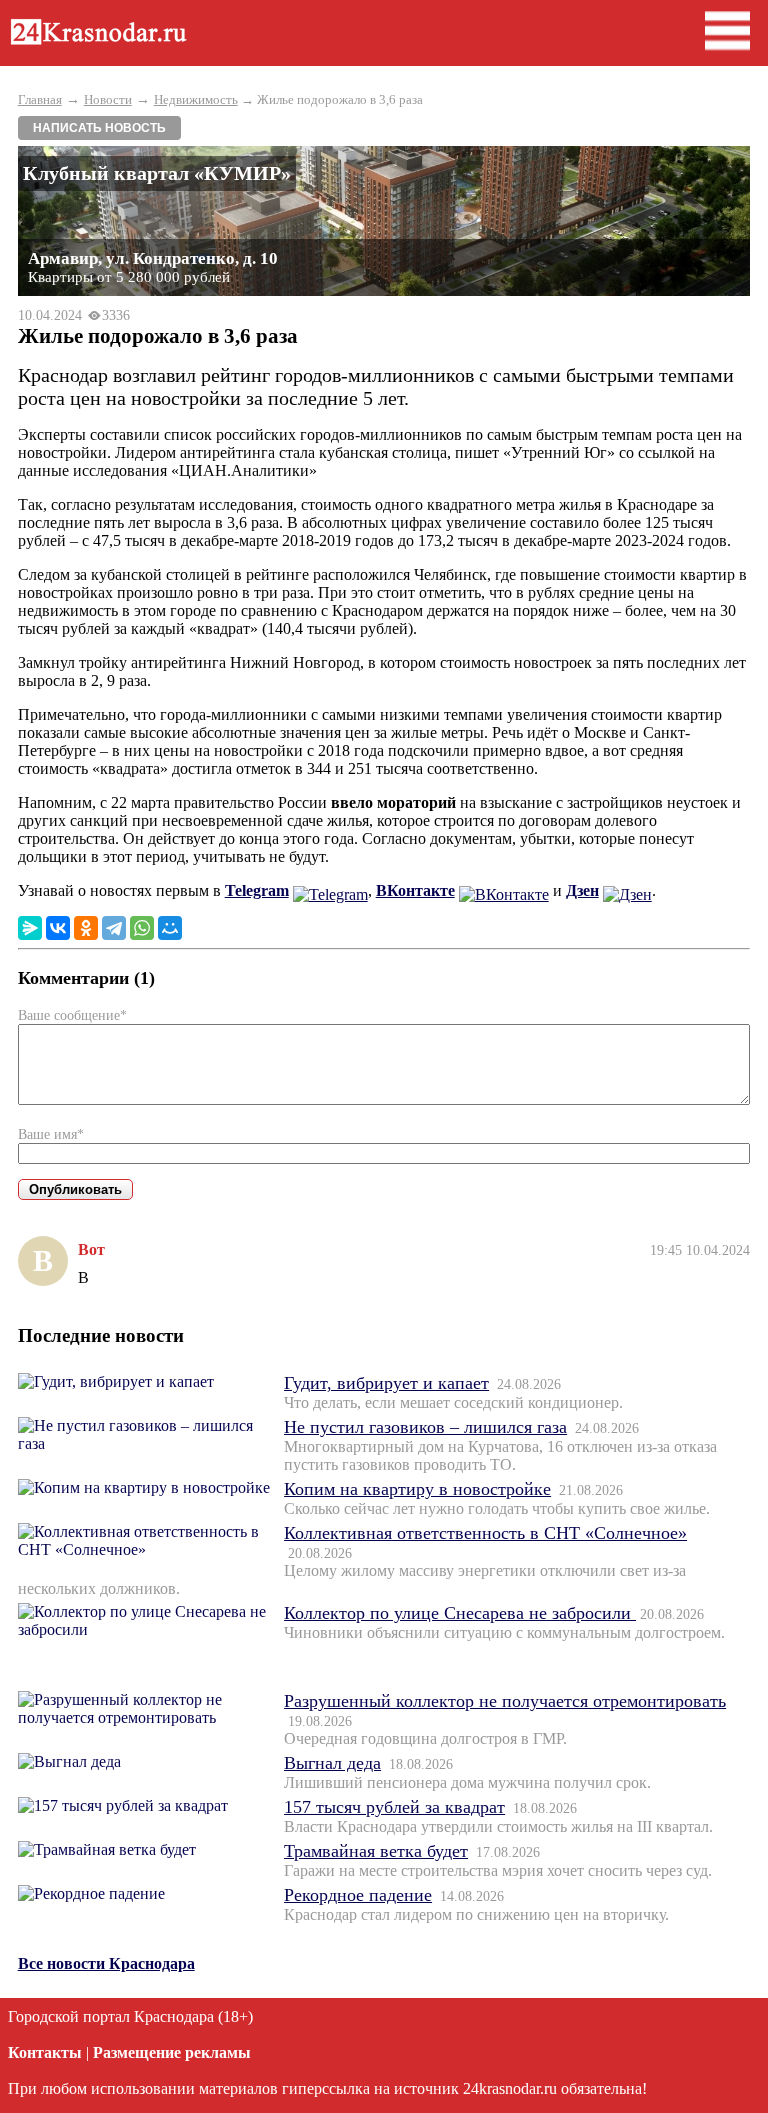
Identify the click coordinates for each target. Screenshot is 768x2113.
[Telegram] (114, 928)
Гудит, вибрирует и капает (386, 1383)
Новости (108, 99)
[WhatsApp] (142, 928)
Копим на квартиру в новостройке (417, 1489)
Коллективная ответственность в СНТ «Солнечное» (485, 1533)
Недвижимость (196, 99)
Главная (40, 99)
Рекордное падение (358, 1895)
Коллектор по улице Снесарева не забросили (460, 1613)
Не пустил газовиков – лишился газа (425, 1427)
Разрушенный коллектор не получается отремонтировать (505, 1701)
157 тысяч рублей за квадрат (394, 1807)
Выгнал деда (332, 1763)
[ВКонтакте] (58, 928)
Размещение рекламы (172, 2052)
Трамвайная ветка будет (376, 1851)
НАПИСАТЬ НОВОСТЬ (99, 128)
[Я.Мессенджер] (30, 928)
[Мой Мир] (170, 928)
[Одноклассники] (86, 928)
